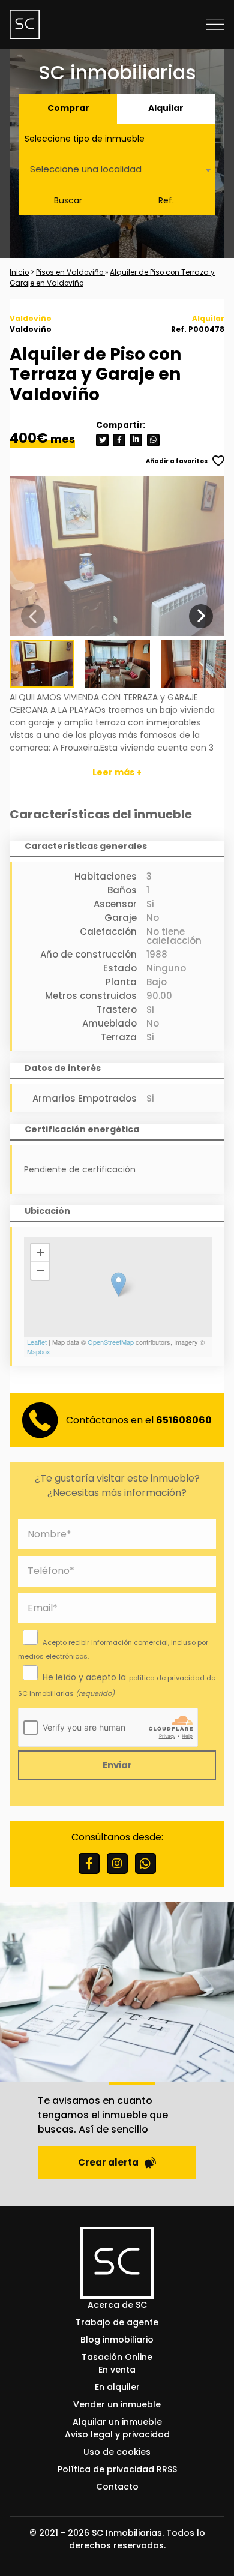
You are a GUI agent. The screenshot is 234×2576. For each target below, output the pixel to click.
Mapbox (39, 1351)
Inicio (19, 272)
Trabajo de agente (117, 2322)
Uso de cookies (117, 2452)
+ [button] (40, 1253)
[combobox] (117, 170)
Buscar (68, 200)
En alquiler (117, 2387)
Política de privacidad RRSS (117, 2469)
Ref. (166, 200)
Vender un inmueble (117, 2404)
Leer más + (117, 772)
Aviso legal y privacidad (117, 2434)
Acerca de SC (117, 2305)
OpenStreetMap (111, 1342)
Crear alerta (108, 2162)
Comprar (68, 108)
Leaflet (37, 1342)
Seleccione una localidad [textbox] (86, 169)
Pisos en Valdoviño (70, 272)
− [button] (40, 1271)
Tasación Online (117, 2357)
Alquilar (166, 108)
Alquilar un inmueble (117, 2422)
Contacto (117, 2487)
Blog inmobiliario (117, 2340)
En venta (117, 2370)
